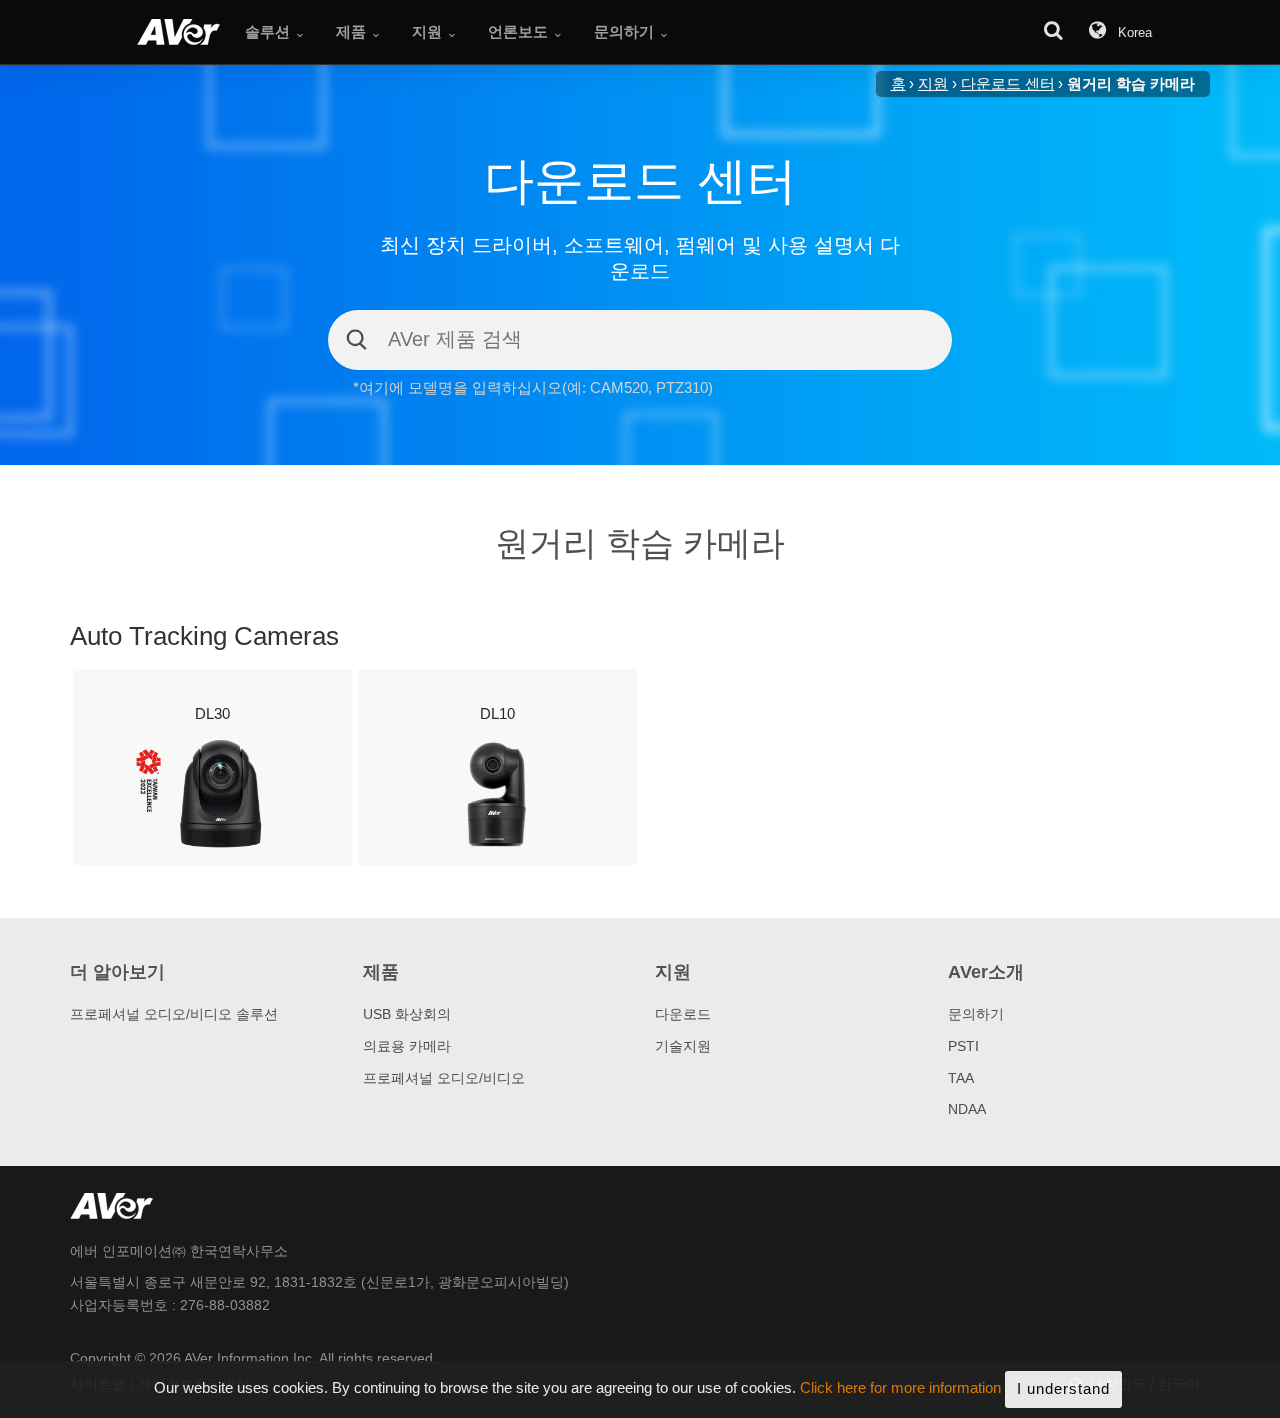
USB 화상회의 (407, 1014)
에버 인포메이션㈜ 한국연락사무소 (179, 1251)
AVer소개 (986, 972)
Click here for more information (900, 1388)
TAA (961, 1078)
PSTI (963, 1046)
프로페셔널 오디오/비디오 (444, 1078)
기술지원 (683, 1046)
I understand (1063, 1388)
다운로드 (683, 1014)
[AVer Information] (178, 32)
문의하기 (976, 1014)
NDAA (967, 1109)
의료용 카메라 (407, 1046)
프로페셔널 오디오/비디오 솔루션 (174, 1014)
